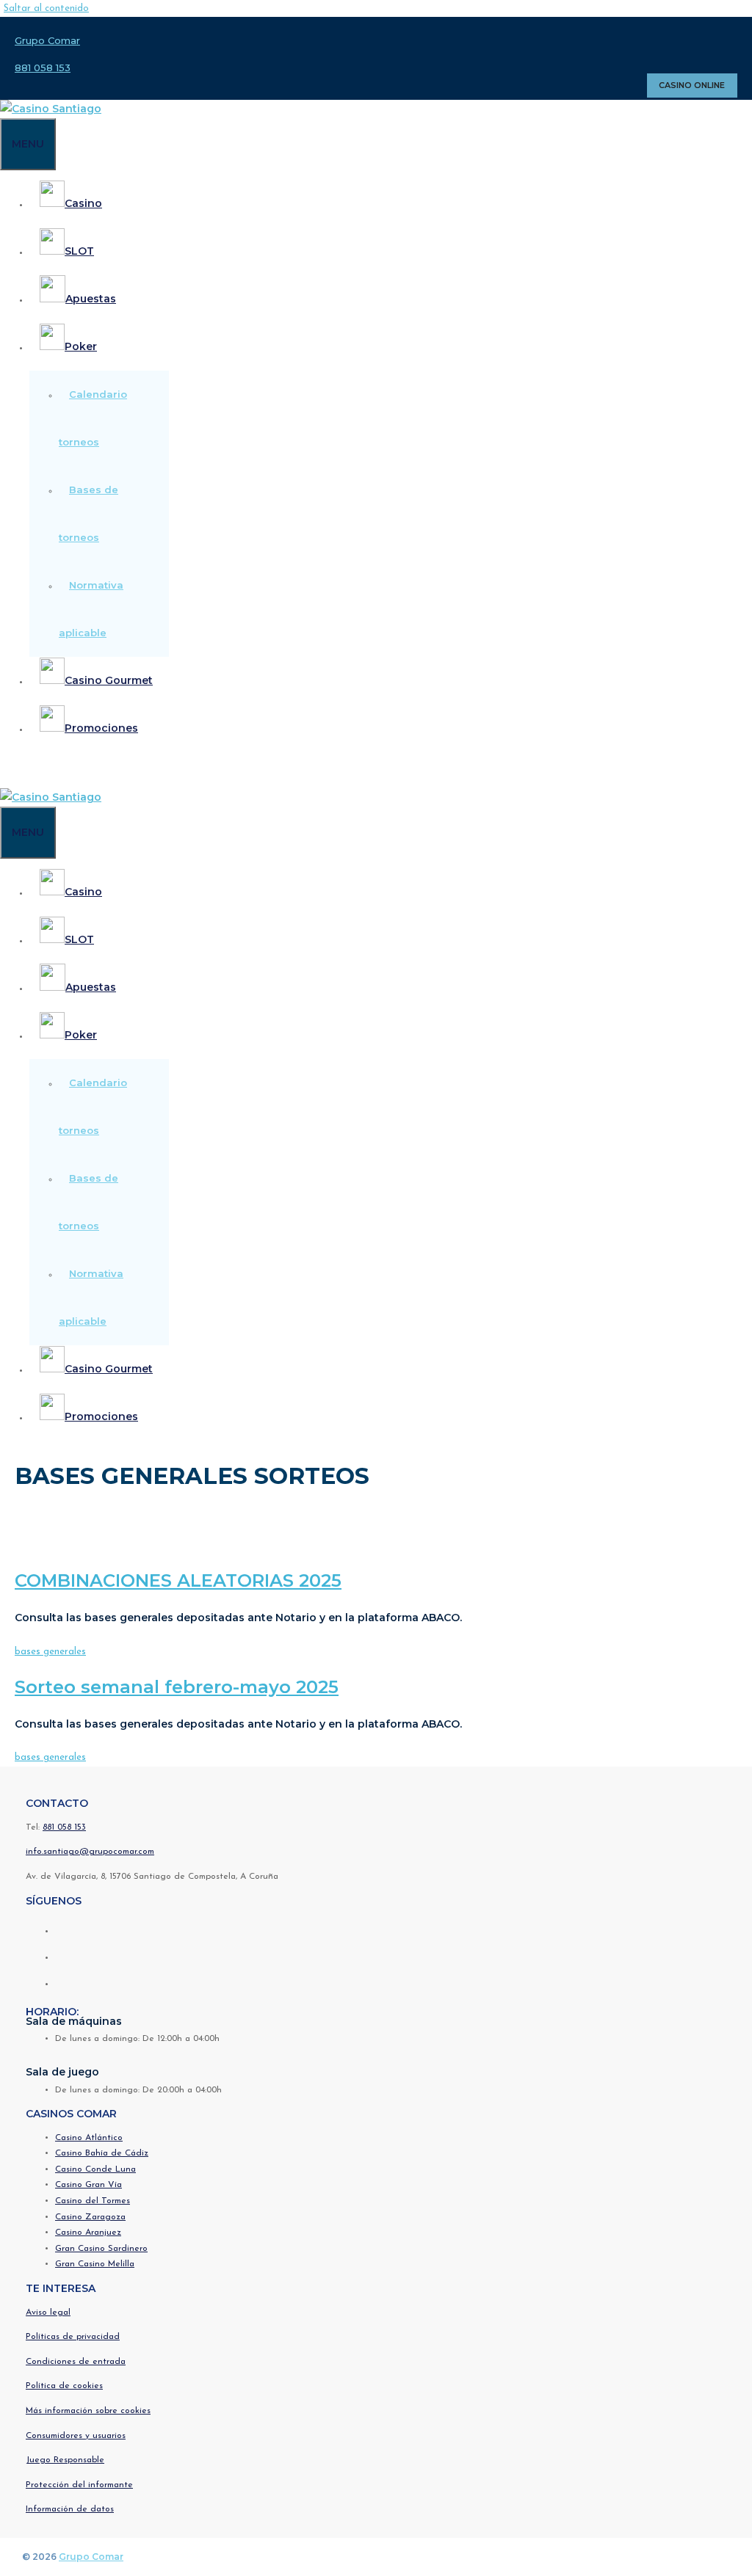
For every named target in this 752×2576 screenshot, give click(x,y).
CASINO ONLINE (692, 85)
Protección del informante (79, 2485)
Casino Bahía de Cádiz (102, 2153)
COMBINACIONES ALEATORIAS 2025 (178, 1580)
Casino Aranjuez (88, 2233)
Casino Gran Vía (88, 2185)
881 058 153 (43, 68)
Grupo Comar (47, 40)
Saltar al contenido (46, 8)
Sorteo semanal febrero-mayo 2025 (177, 1687)
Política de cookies (64, 2386)
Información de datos (70, 2509)
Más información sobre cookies (88, 2411)
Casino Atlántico (89, 2138)
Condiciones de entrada (76, 2362)
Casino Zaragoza (90, 2217)
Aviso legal (48, 2313)
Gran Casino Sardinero (101, 2249)
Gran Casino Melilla (95, 2264)
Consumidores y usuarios (76, 2436)
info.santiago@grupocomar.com (90, 1852)
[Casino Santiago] (51, 109)
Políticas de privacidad (73, 2337)
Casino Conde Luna (95, 2169)
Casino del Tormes (93, 2201)
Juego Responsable (65, 2460)
